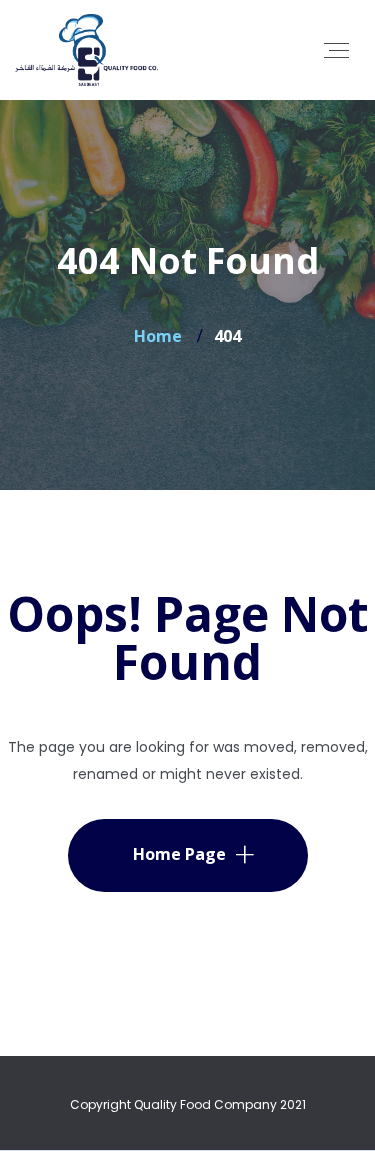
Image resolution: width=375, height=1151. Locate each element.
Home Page (179, 854)
